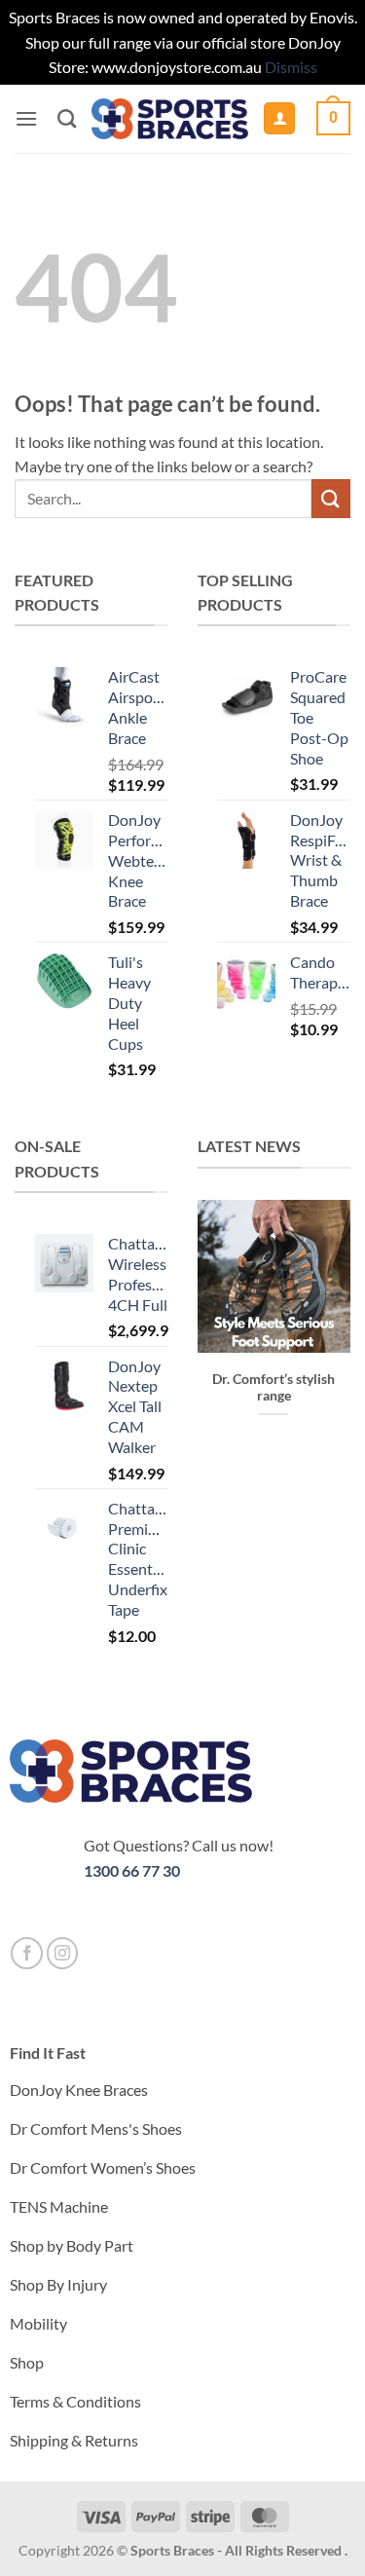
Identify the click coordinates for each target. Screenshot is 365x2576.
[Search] (67, 118)
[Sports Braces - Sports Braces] (170, 119)
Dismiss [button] (291, 67)
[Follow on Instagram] (63, 1953)
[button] (26, 118)
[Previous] (225, 1318)
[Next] (323, 1318)
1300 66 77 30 (132, 1870)
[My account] (279, 118)
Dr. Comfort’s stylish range (274, 1388)
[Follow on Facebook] (27, 1953)
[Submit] (331, 498)
